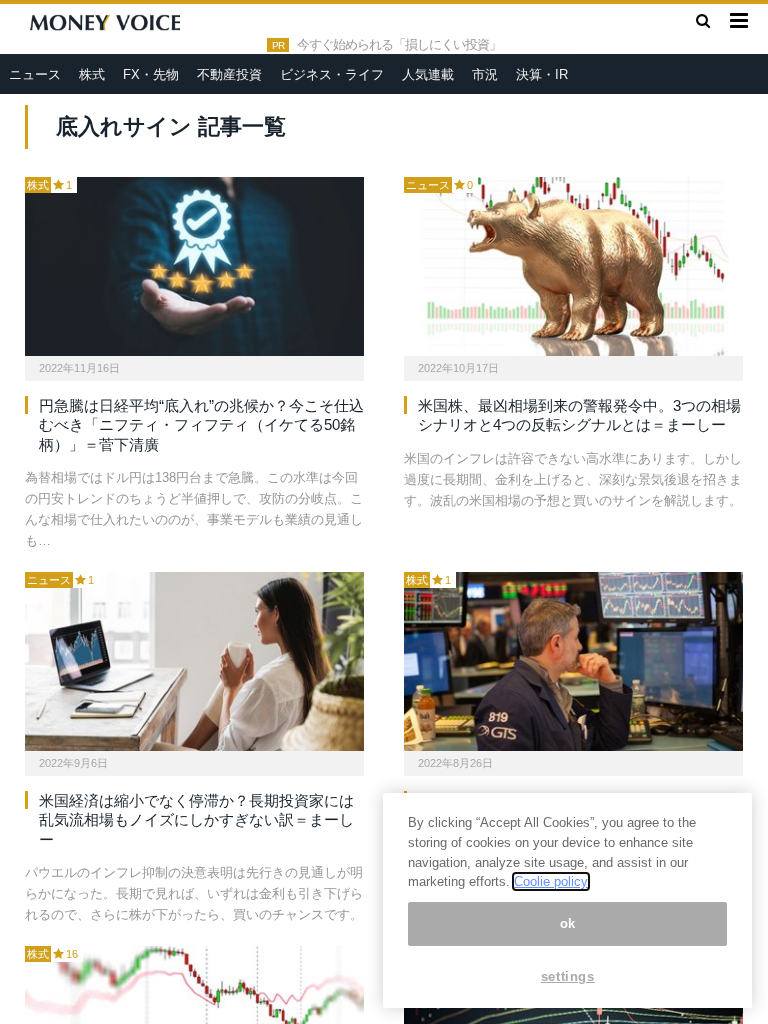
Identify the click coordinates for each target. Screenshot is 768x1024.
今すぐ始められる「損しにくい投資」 (399, 45)
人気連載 (428, 74)
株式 (92, 74)
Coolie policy (551, 881)
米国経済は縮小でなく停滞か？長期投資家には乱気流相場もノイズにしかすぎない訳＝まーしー (196, 820)
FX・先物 (151, 74)
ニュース (35, 74)
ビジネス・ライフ (332, 74)
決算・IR (542, 74)
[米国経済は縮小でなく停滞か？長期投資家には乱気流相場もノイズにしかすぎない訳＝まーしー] (194, 661)
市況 (485, 74)
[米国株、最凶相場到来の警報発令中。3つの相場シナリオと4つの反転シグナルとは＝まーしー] (573, 266)
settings (568, 976)
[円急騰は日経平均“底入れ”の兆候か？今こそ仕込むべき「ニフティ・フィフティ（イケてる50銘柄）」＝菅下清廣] (194, 266)
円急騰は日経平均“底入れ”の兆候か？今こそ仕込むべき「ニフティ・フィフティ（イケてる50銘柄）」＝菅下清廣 (201, 425)
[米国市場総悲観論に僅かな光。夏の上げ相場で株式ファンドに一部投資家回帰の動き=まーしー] (573, 661)
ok (568, 923)
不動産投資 (229, 74)
